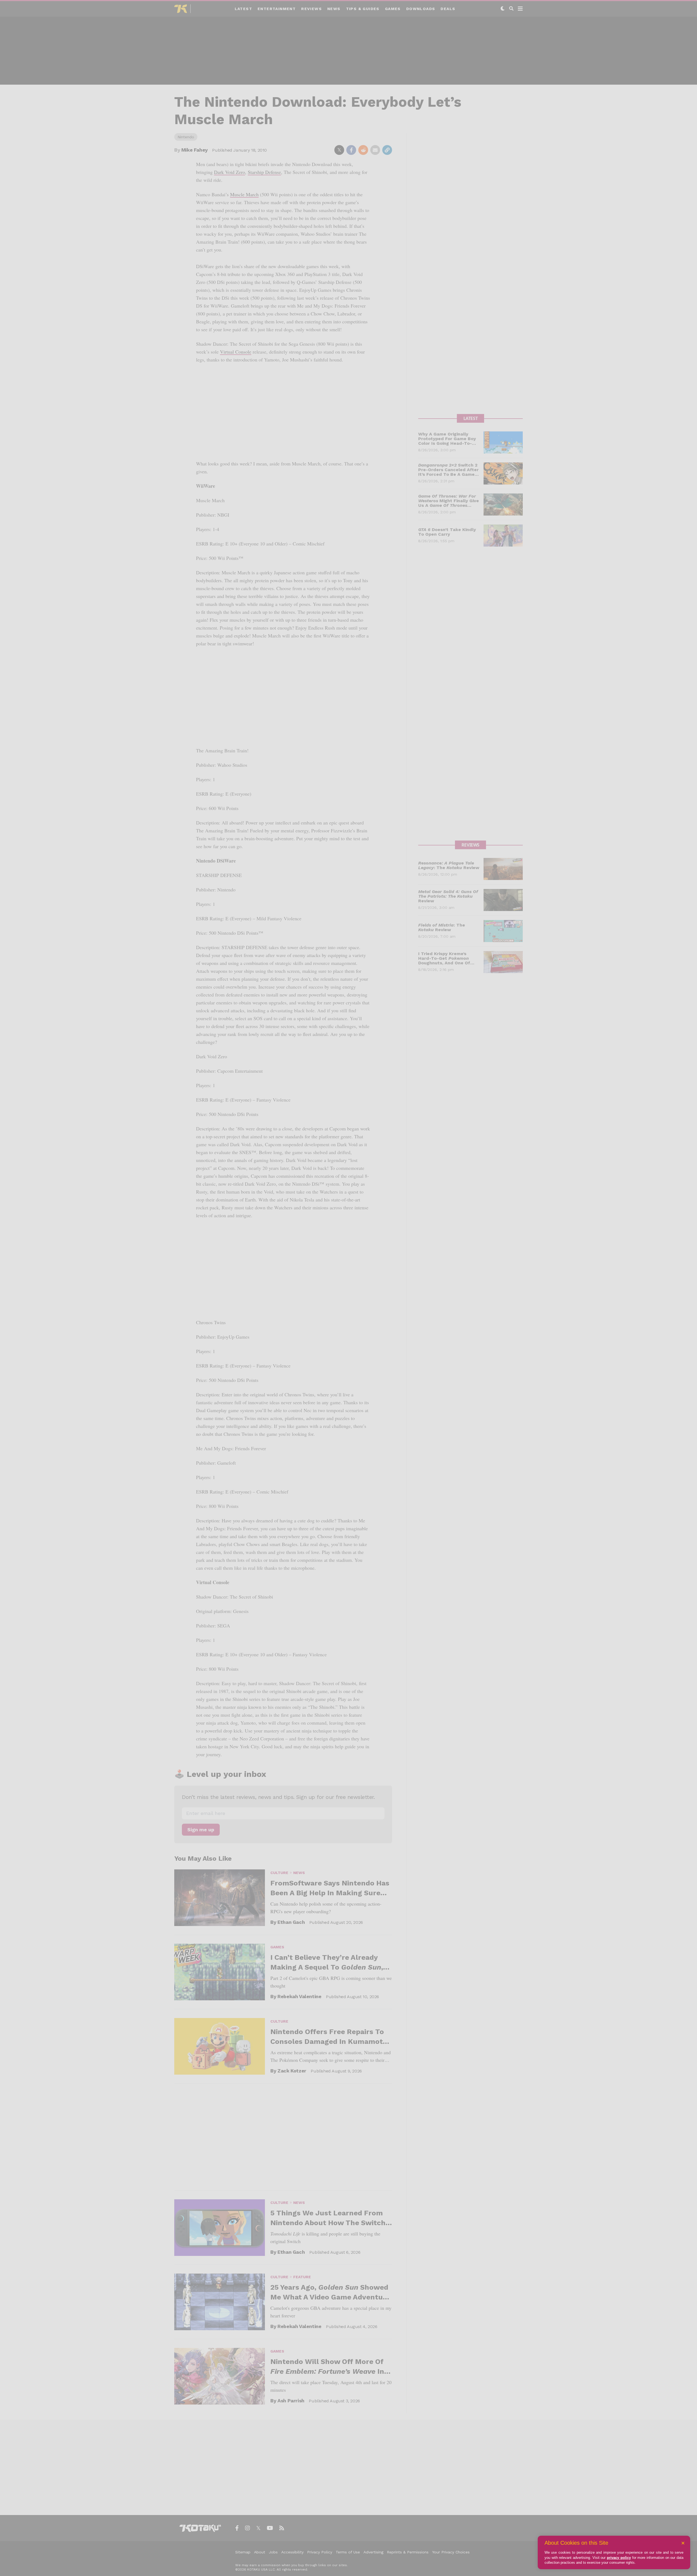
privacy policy (619, 2558)
